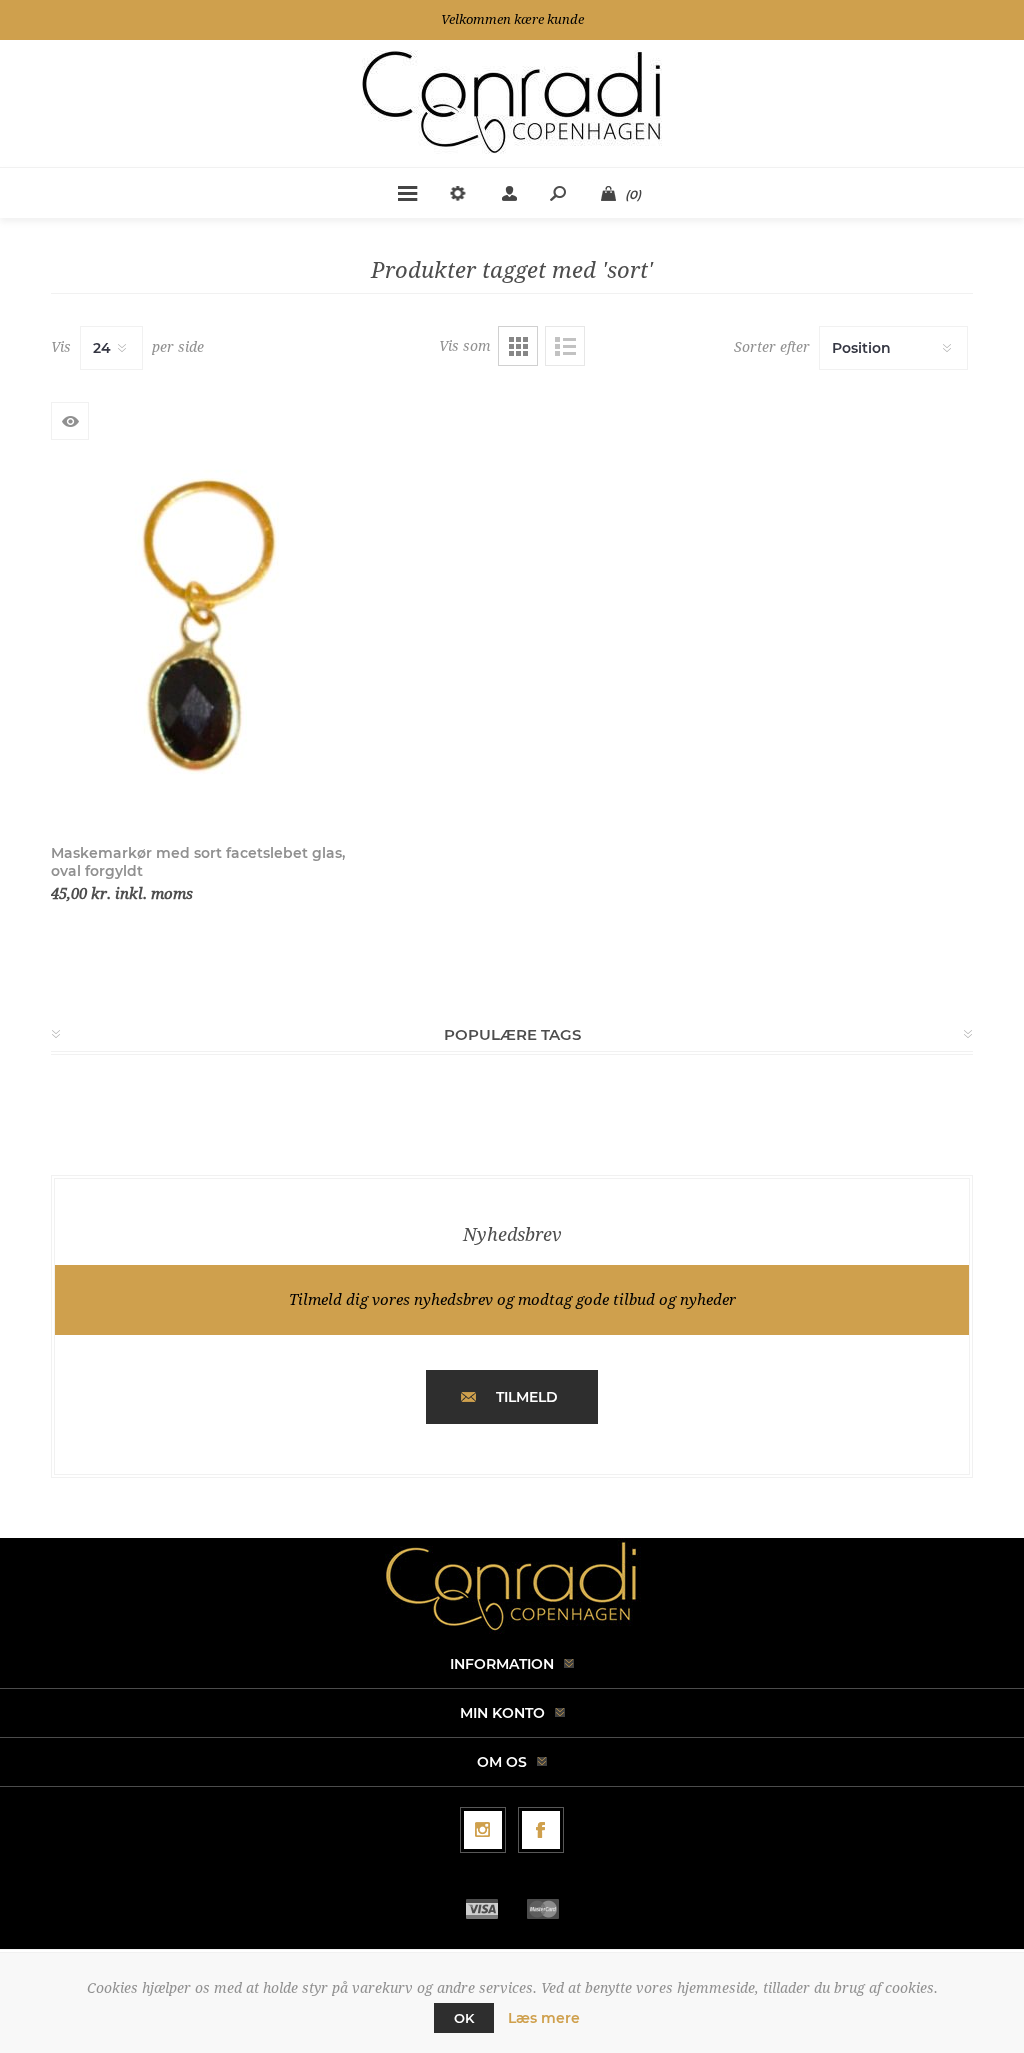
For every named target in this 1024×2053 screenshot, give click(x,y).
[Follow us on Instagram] (483, 1830)
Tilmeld (527, 1397)
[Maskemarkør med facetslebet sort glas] (198, 634)
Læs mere (544, 2018)
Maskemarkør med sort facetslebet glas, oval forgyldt (198, 862)
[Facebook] (541, 1830)
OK (464, 2018)
